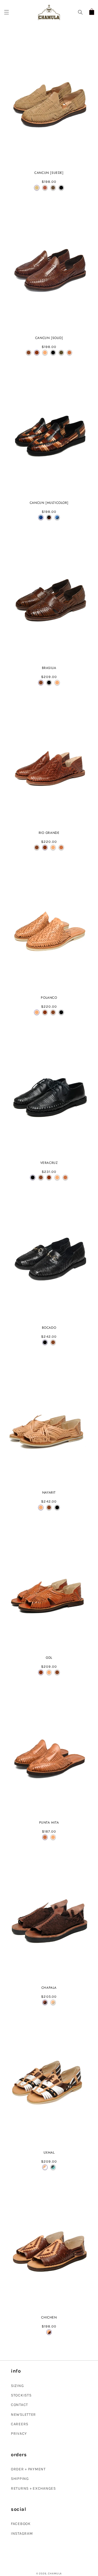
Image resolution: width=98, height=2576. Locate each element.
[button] (7, 12)
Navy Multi (53, 2167)
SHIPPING (20, 2479)
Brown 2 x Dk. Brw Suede (45, 2002)
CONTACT (19, 2405)
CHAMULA (55, 2574)
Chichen (49, 2318)
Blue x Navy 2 (41, 517)
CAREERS (20, 2424)
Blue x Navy (57, 517)
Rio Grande (49, 833)
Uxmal (49, 2153)
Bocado (49, 1328)
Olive (61, 353)
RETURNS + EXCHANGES (33, 2488)
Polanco (49, 998)
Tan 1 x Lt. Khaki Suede (53, 2002)
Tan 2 (69, 353)
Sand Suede (37, 188)
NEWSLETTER (23, 2415)
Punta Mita (49, 1823)
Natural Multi (45, 2167)
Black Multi (49, 517)
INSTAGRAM (22, 2533)
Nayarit (49, 1493)
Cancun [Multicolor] (49, 503)
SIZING (17, 2386)
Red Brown (37, 353)
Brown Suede (45, 188)
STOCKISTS (21, 2395)
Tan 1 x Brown (49, 2332)
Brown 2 (29, 353)
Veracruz (49, 1163)
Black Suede (61, 188)
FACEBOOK (21, 2524)
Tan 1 (45, 353)
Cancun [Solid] (49, 338)
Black (53, 353)
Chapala (49, 1988)
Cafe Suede (53, 188)
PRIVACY (19, 2434)
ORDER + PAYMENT (28, 2469)
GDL (49, 1658)
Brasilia (49, 668)
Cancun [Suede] (49, 173)
